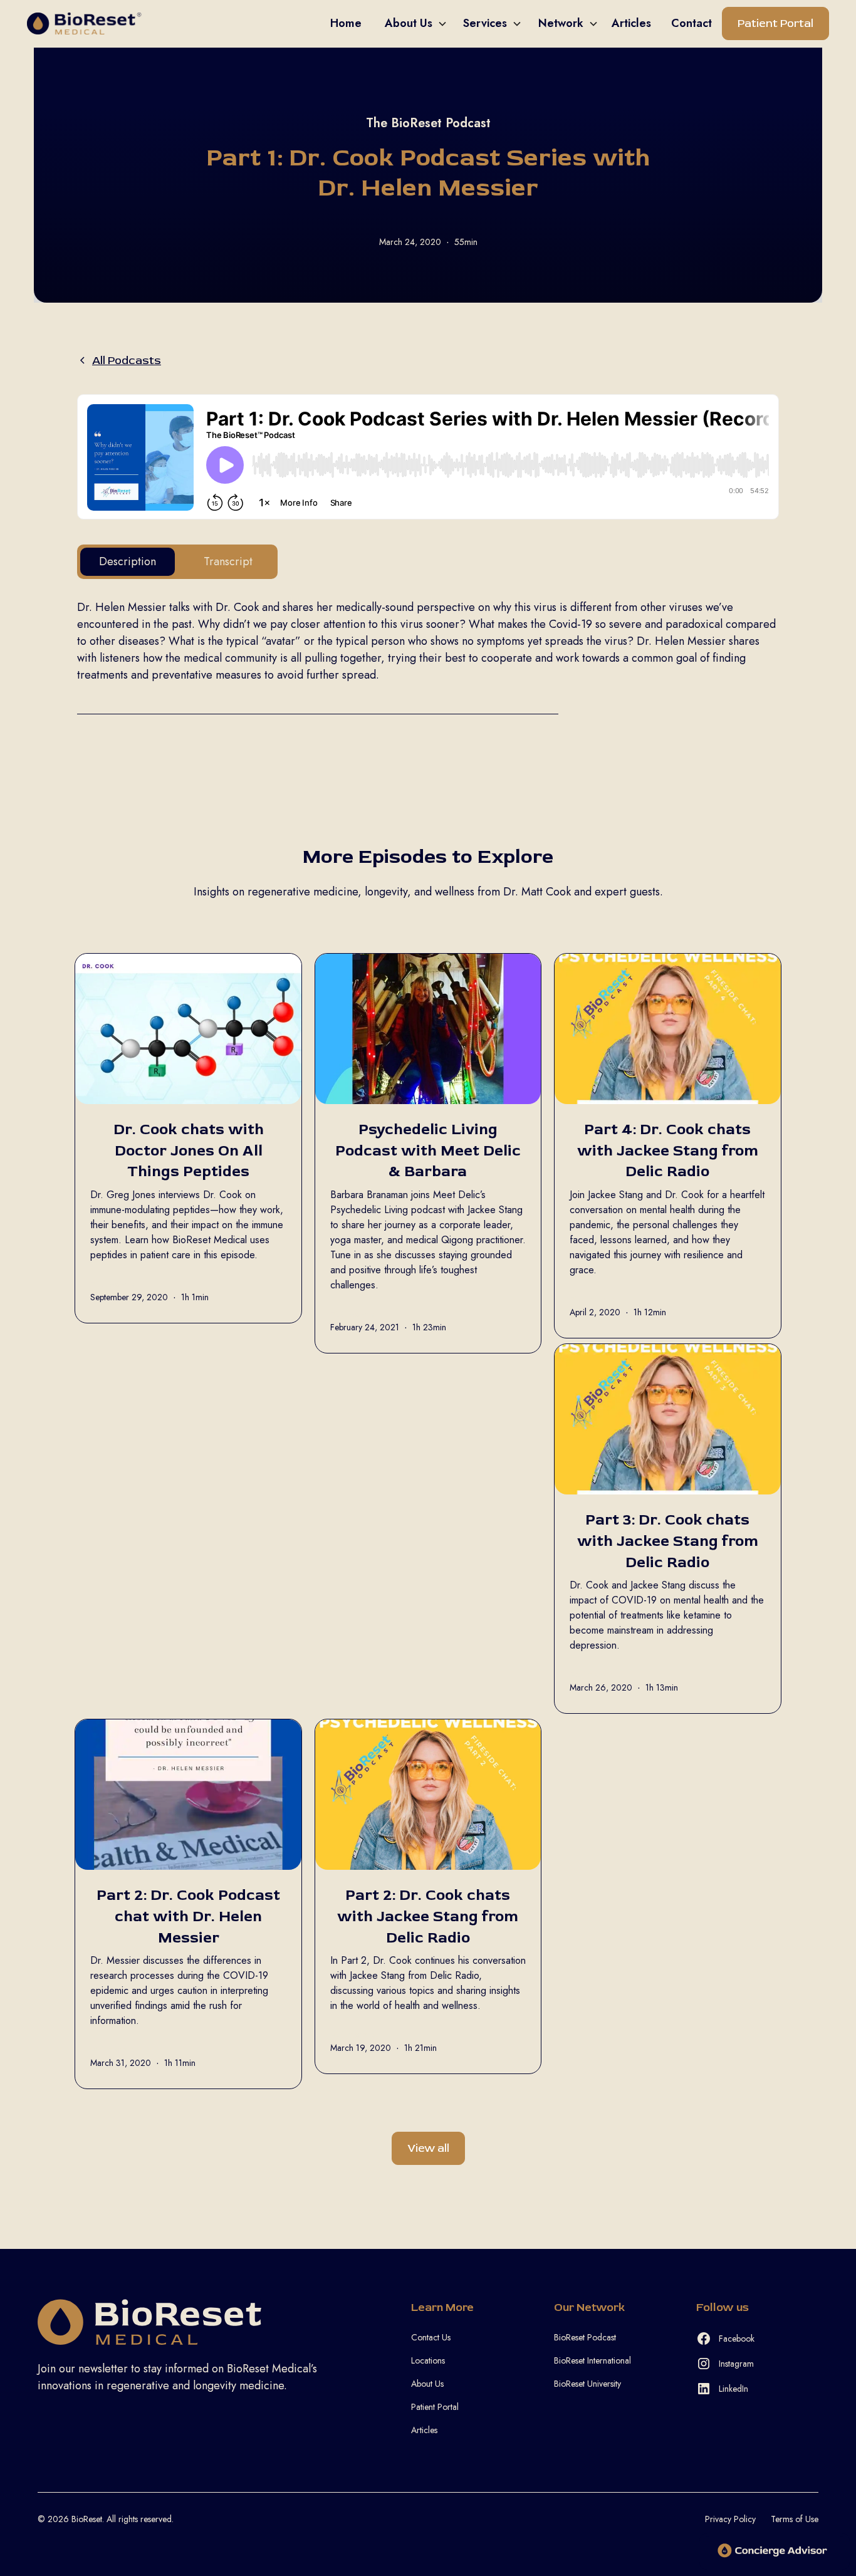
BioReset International (592, 2360)
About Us (427, 2384)
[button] (411, 23)
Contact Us (431, 2337)
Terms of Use (795, 2519)
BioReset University (587, 2384)
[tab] (128, 562)
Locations (428, 2360)
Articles (424, 2430)
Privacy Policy (730, 2519)
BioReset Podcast (585, 2337)
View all (428, 2148)
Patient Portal (775, 23)
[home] (174, 23)
